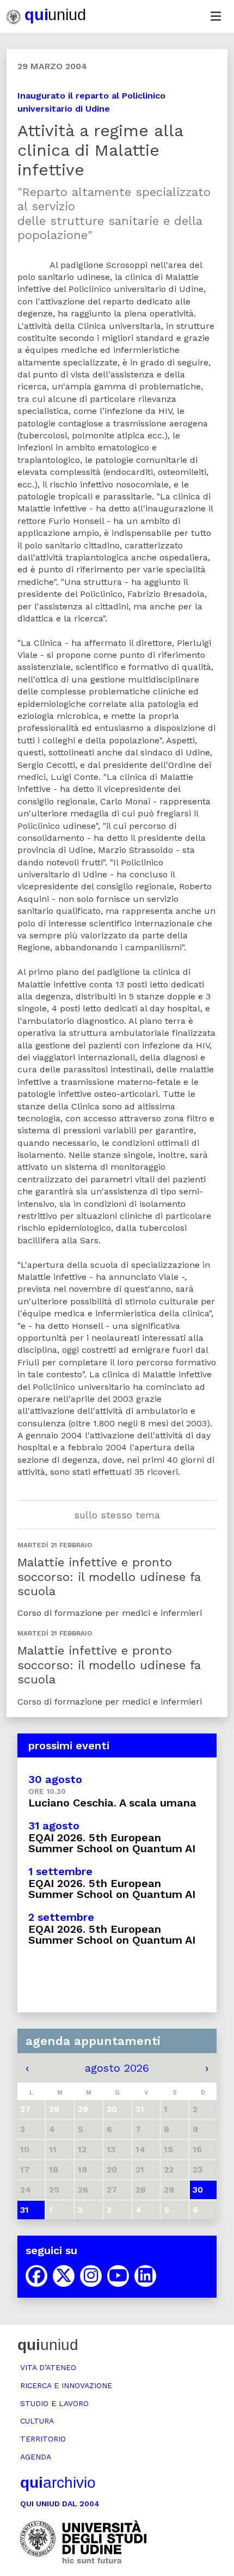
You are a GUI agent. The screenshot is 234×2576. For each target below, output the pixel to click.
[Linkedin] (145, 2276)
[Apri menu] (215, 16)
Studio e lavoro (54, 2403)
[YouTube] (118, 2276)
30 (198, 2190)
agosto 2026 (117, 2068)
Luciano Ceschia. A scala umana (112, 1803)
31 (24, 2210)
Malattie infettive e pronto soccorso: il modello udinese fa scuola (109, 1577)
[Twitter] (64, 2276)
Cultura (37, 2421)
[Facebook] (36, 2276)
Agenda (36, 2457)
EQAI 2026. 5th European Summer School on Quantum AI (112, 1843)
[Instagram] (91, 2276)
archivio (58, 2483)
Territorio (43, 2439)
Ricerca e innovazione (66, 2385)
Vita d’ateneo (48, 2367)
